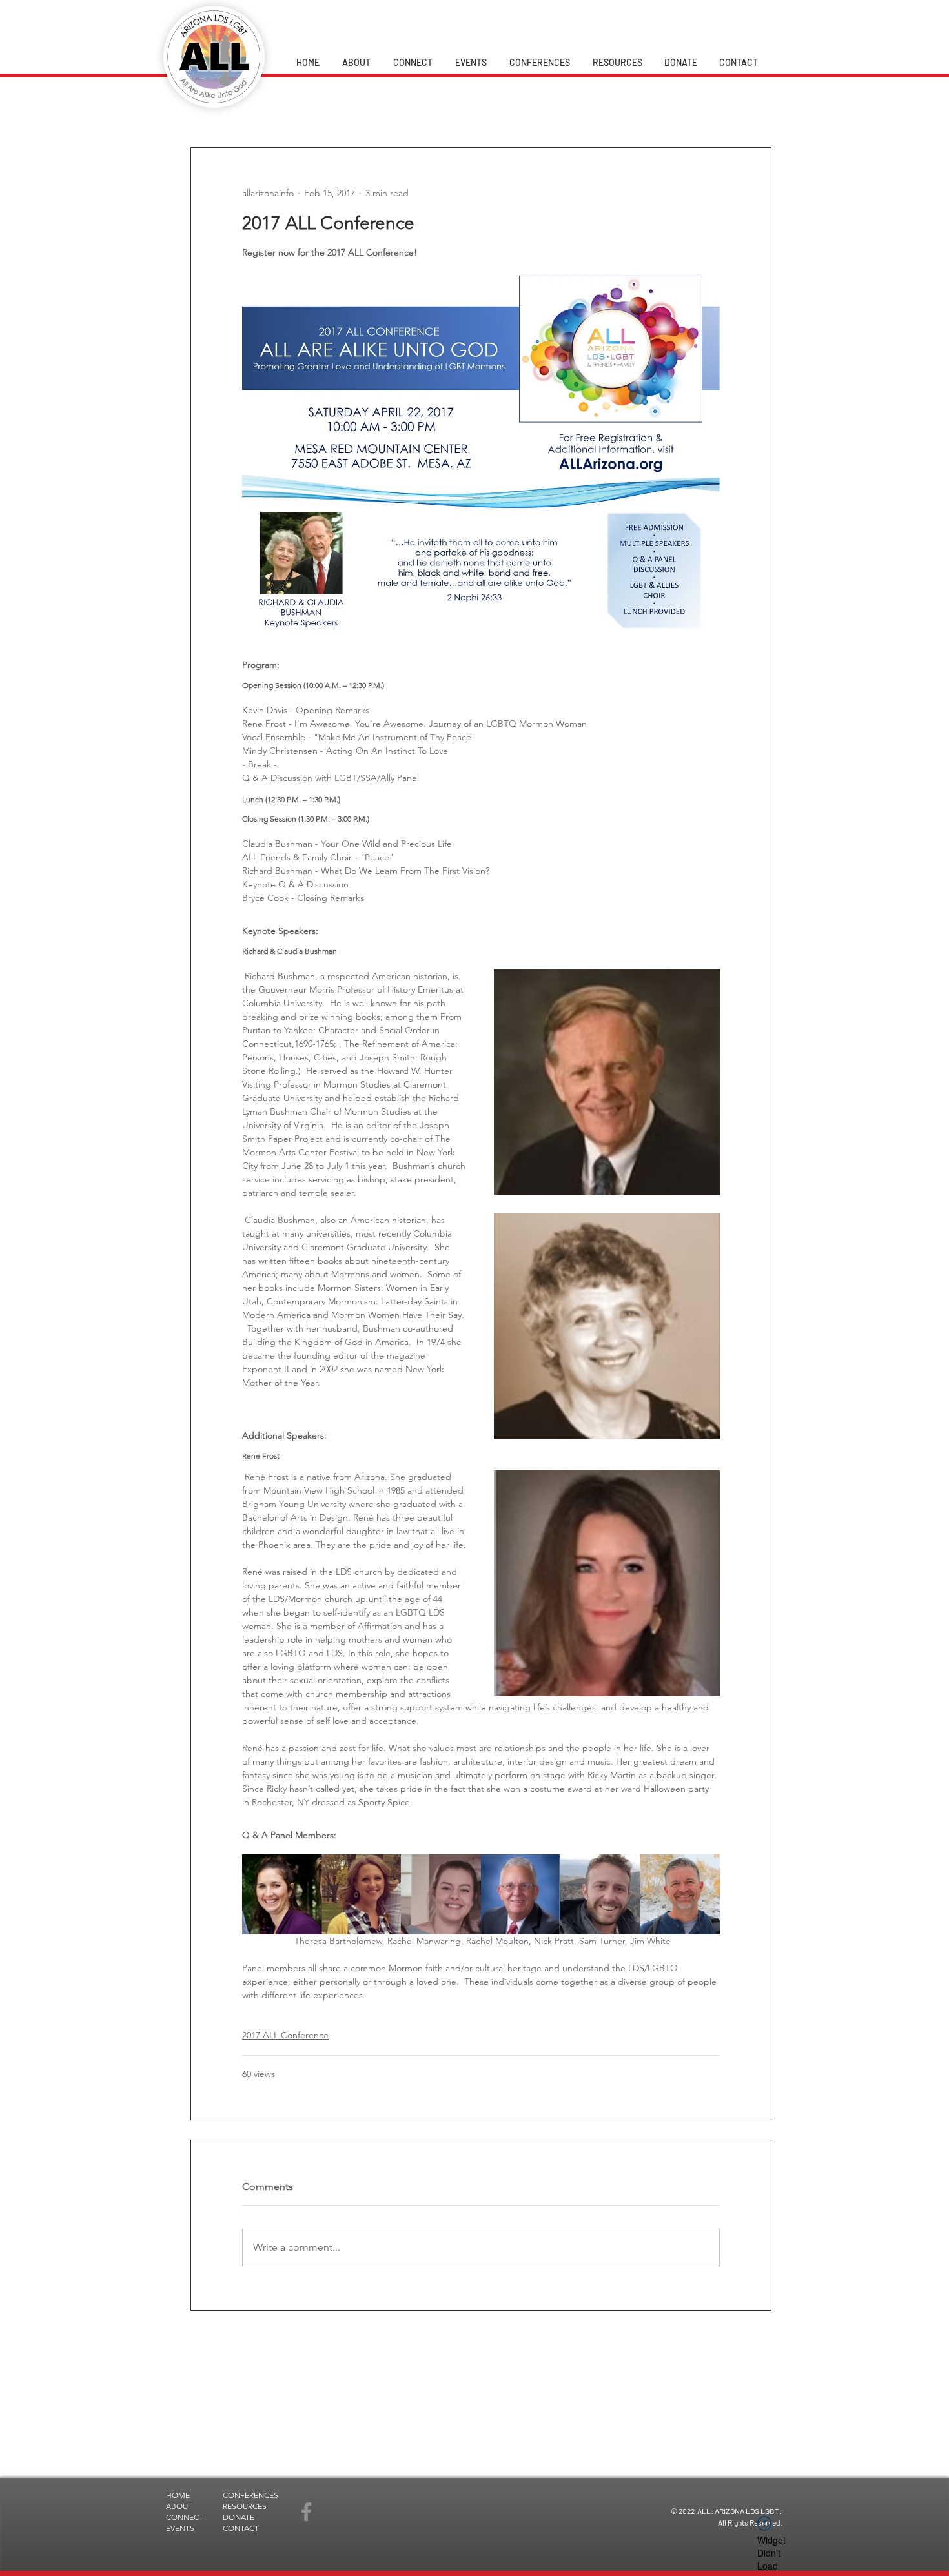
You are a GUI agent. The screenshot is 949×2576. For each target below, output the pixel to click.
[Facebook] (306, 2512)
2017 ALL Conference (285, 2035)
